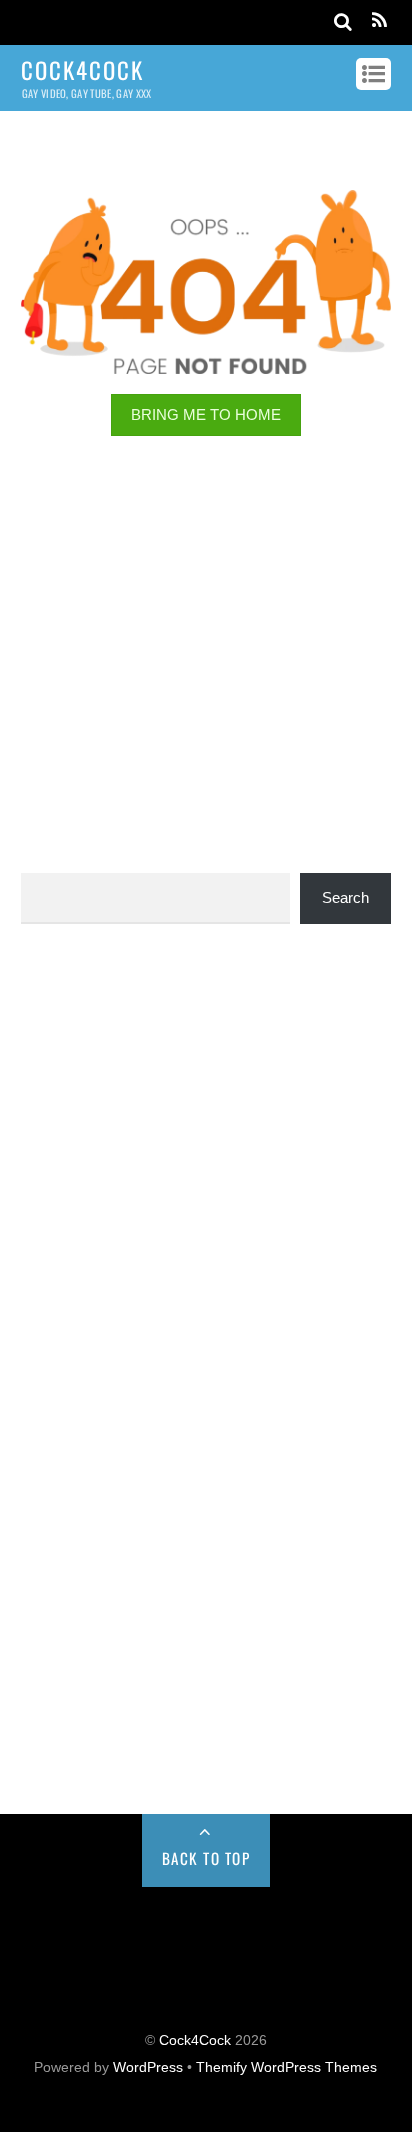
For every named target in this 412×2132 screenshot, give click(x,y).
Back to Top (206, 1858)
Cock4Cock (195, 2040)
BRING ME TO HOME (206, 414)
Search (345, 897)
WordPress (148, 2067)
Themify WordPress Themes (286, 2067)
